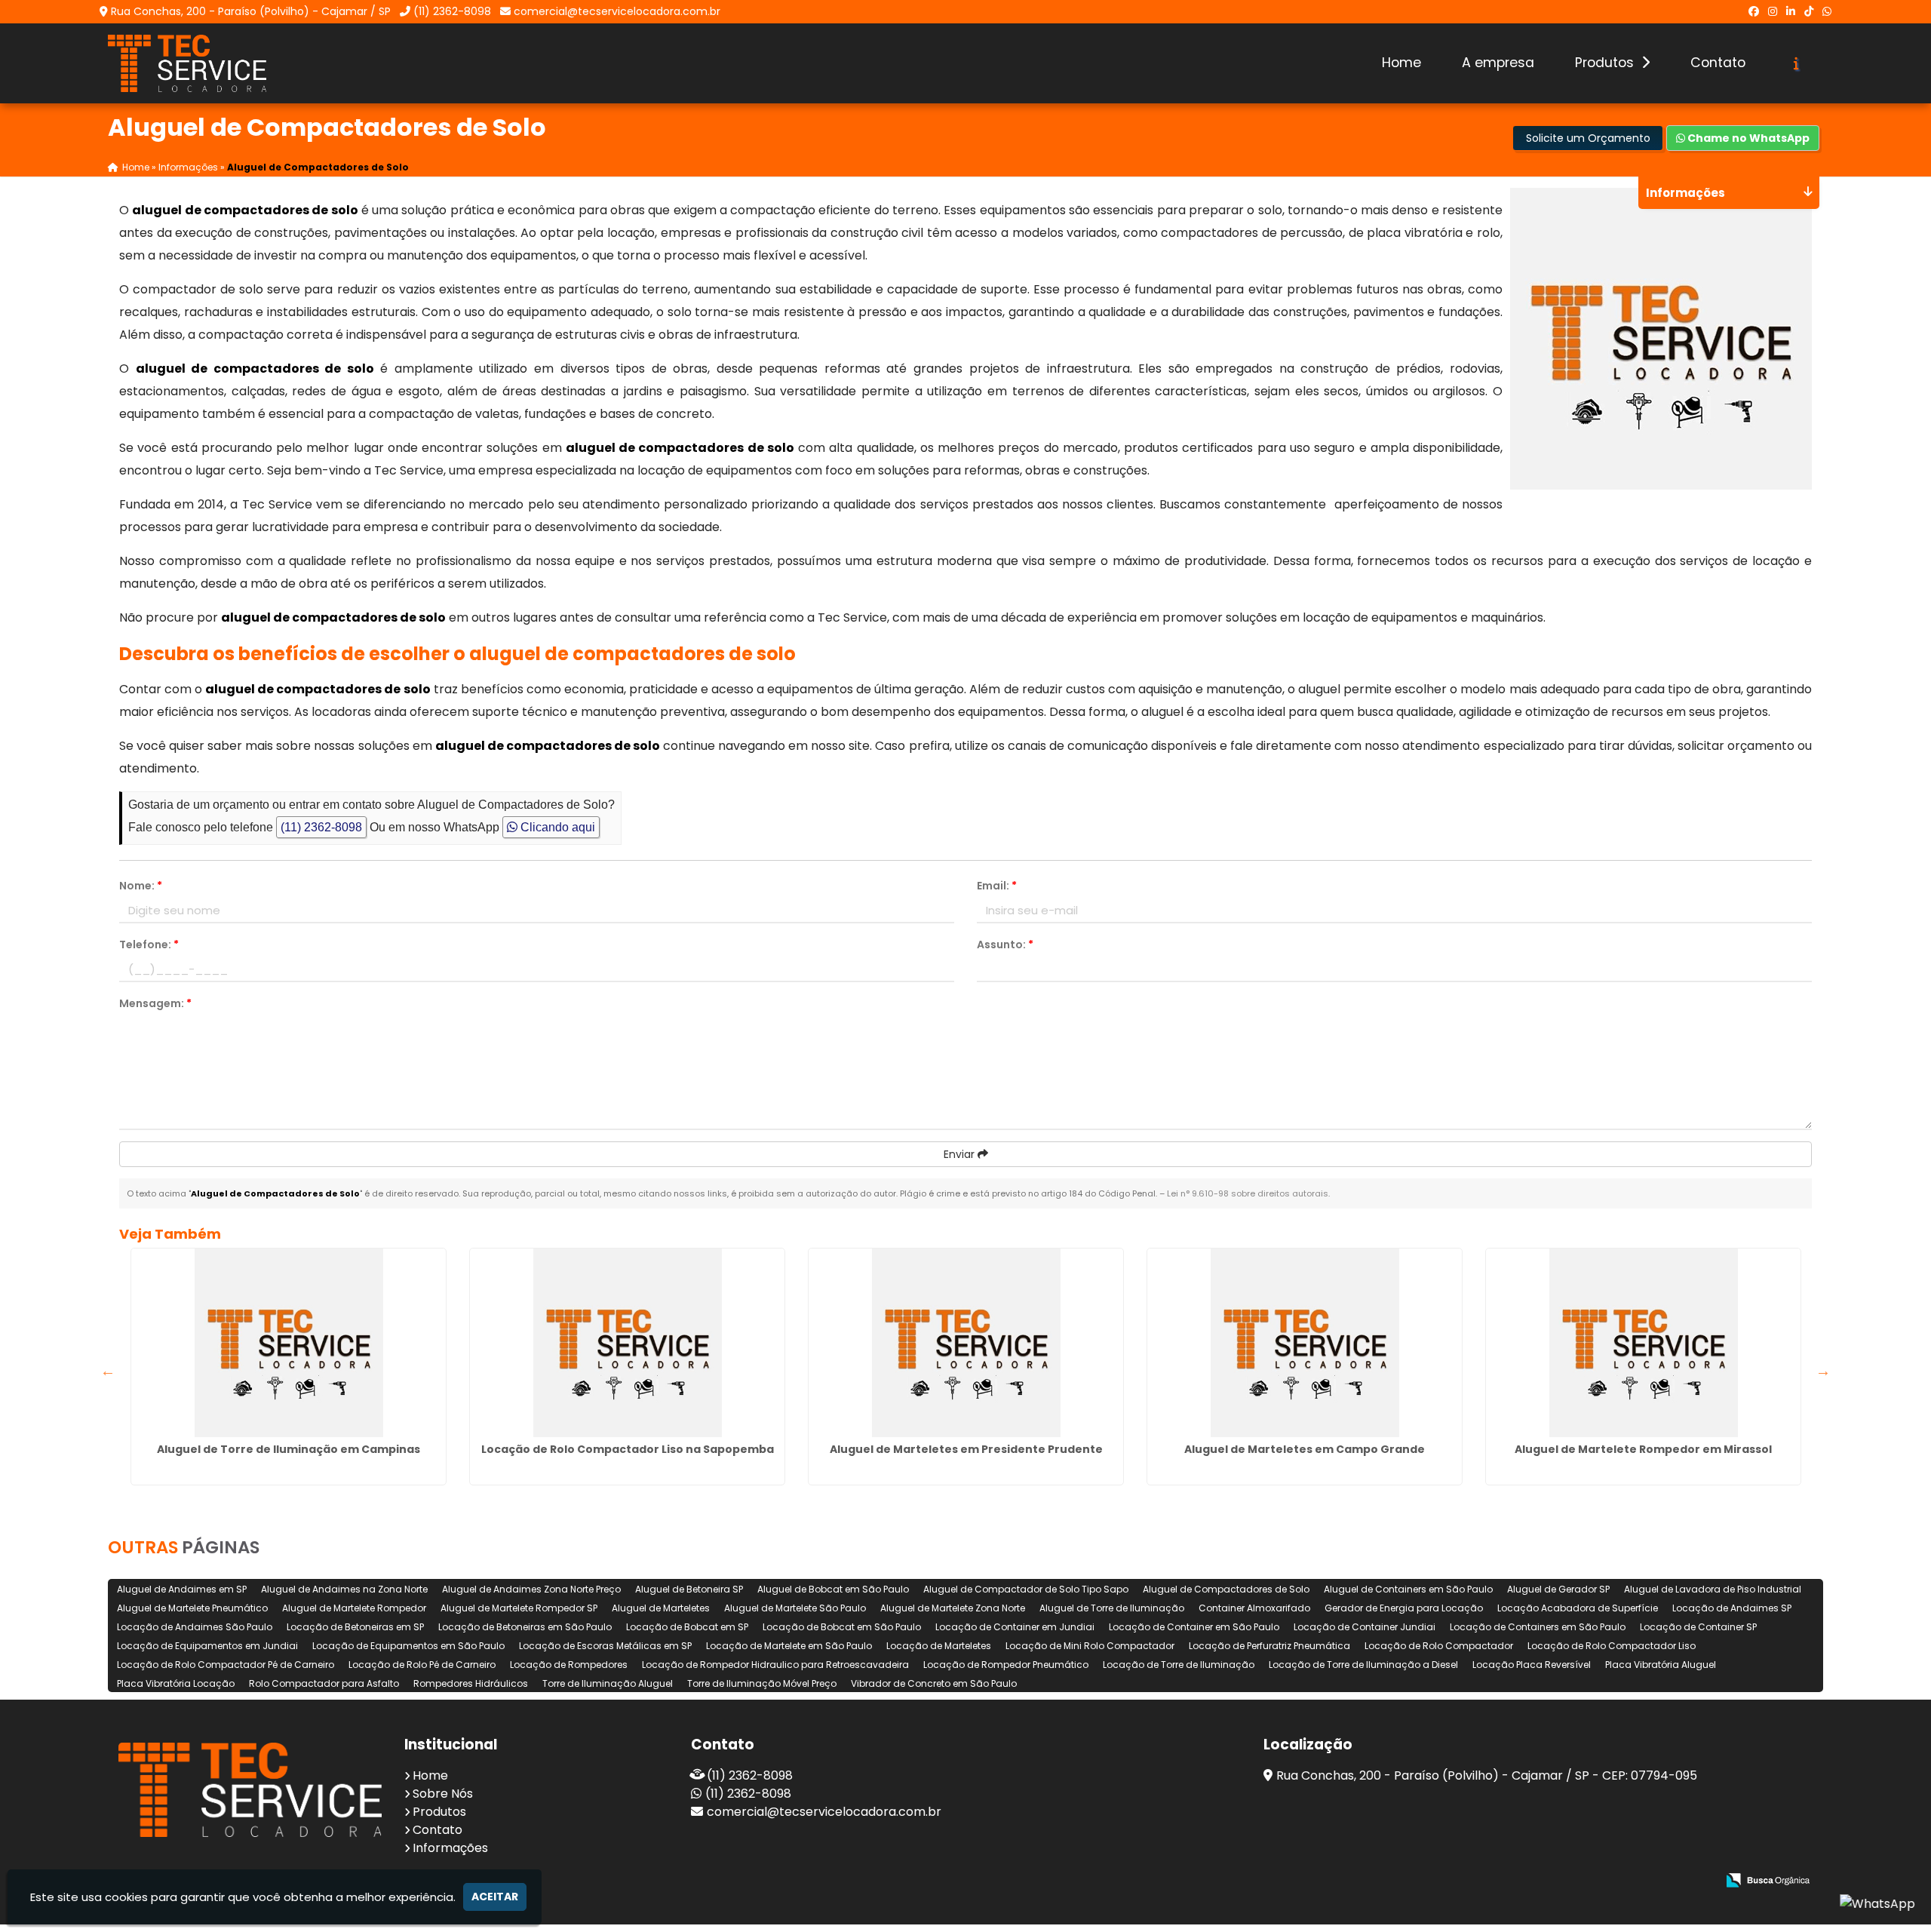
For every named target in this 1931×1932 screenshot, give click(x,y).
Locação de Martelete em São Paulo (789, 1646)
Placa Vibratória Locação (176, 1683)
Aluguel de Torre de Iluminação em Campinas (289, 1449)
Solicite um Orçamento (1588, 138)
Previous (108, 1371)
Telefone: (149, 944)
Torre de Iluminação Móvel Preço (762, 1683)
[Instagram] (1773, 11)
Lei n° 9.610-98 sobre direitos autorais (1248, 1193)
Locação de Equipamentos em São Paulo (408, 1646)
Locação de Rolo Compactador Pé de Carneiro (226, 1665)
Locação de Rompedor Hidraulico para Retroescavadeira (775, 1665)
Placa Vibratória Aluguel (1661, 1665)
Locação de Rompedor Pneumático (1006, 1665)
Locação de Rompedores (569, 1665)
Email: (997, 886)
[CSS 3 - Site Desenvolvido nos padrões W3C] (1646, 1881)
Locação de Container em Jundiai (1015, 1627)
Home (1401, 63)
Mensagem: (155, 1003)
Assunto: (1005, 944)
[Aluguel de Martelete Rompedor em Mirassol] (1643, 1343)
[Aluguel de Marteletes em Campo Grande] (1305, 1343)
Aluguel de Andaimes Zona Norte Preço (531, 1589)
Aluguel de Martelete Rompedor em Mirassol (1643, 1449)
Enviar (961, 1154)
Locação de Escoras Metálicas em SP (605, 1646)
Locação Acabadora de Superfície (1578, 1608)
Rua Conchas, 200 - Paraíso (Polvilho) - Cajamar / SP (251, 11)
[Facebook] (1754, 11)
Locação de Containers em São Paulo (1538, 1627)
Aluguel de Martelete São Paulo (795, 1608)
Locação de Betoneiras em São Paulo (525, 1627)
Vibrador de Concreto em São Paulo (934, 1683)
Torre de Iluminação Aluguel (608, 1683)
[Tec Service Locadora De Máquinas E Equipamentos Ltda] (250, 1790)
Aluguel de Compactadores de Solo (1226, 1589)
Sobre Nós (443, 1794)
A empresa (1498, 63)
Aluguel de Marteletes (661, 1608)
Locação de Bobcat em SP (687, 1627)
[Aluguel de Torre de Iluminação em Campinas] (289, 1343)
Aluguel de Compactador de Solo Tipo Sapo (1026, 1589)
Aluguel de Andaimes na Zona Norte (344, 1589)
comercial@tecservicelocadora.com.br (617, 11)
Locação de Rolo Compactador (1439, 1646)
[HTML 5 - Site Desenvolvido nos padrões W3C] (1594, 1881)
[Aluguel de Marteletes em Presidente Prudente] (966, 1343)
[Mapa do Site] (1555, 1881)
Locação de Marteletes (939, 1646)
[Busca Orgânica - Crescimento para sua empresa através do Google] (1768, 1879)
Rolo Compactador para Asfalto (324, 1683)
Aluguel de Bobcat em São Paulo (833, 1589)
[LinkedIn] (1791, 11)
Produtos (1606, 63)
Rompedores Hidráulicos (471, 1683)
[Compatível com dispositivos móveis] (1698, 1881)
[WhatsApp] (1827, 11)
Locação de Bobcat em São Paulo (842, 1627)
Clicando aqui (556, 827)
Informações (450, 1848)
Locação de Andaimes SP (1732, 1608)
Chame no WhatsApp (1747, 138)
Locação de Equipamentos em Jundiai (207, 1646)
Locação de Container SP (1698, 1627)
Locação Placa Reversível (1532, 1665)
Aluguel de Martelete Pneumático (192, 1608)
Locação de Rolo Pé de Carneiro (422, 1665)
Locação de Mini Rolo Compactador (1090, 1646)
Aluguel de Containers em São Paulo (1408, 1589)
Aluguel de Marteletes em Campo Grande (1305, 1449)
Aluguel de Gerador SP (1558, 1589)
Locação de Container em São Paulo (1194, 1627)
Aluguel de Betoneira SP (689, 1589)
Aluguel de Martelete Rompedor (354, 1608)
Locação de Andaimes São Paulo (195, 1627)
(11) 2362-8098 (452, 11)
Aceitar (495, 1897)
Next (1823, 1371)
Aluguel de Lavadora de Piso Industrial (1713, 1589)
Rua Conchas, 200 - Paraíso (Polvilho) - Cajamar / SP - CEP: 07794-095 (1487, 1775)
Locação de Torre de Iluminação (1179, 1665)
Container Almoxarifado (1254, 1608)
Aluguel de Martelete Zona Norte (953, 1608)
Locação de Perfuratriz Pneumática (1269, 1646)
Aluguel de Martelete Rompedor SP (519, 1608)
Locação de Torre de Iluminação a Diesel (1363, 1665)
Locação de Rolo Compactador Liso (1612, 1646)
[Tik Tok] (1809, 11)
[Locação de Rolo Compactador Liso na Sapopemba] (627, 1343)
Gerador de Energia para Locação (1404, 1608)
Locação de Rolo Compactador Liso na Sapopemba (628, 1449)
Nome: (141, 886)
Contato (1718, 63)
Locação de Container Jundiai (1365, 1627)
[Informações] (1796, 63)
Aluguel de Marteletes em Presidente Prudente (966, 1449)
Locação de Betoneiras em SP (355, 1627)
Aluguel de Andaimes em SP (182, 1589)
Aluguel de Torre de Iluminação (1112, 1608)
